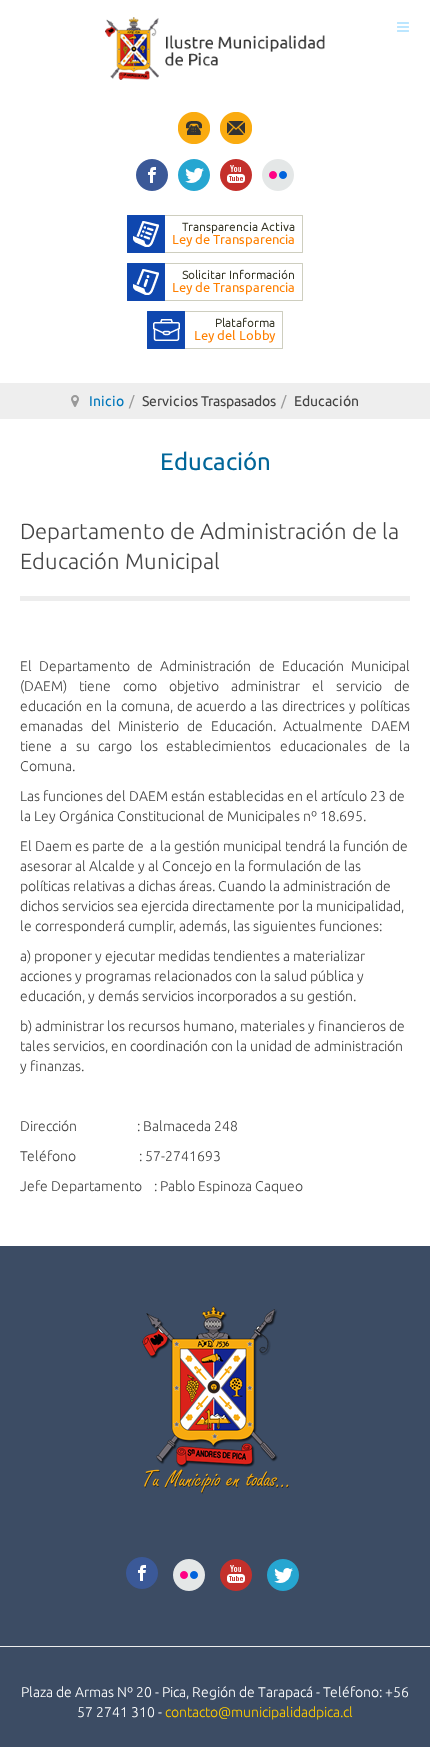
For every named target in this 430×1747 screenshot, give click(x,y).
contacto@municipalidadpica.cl (259, 1712)
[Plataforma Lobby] (215, 329)
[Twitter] (194, 171)
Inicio (106, 401)
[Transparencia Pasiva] (215, 281)
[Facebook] (152, 171)
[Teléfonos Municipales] (194, 127)
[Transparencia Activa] (215, 233)
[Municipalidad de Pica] (215, 48)
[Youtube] (236, 171)
